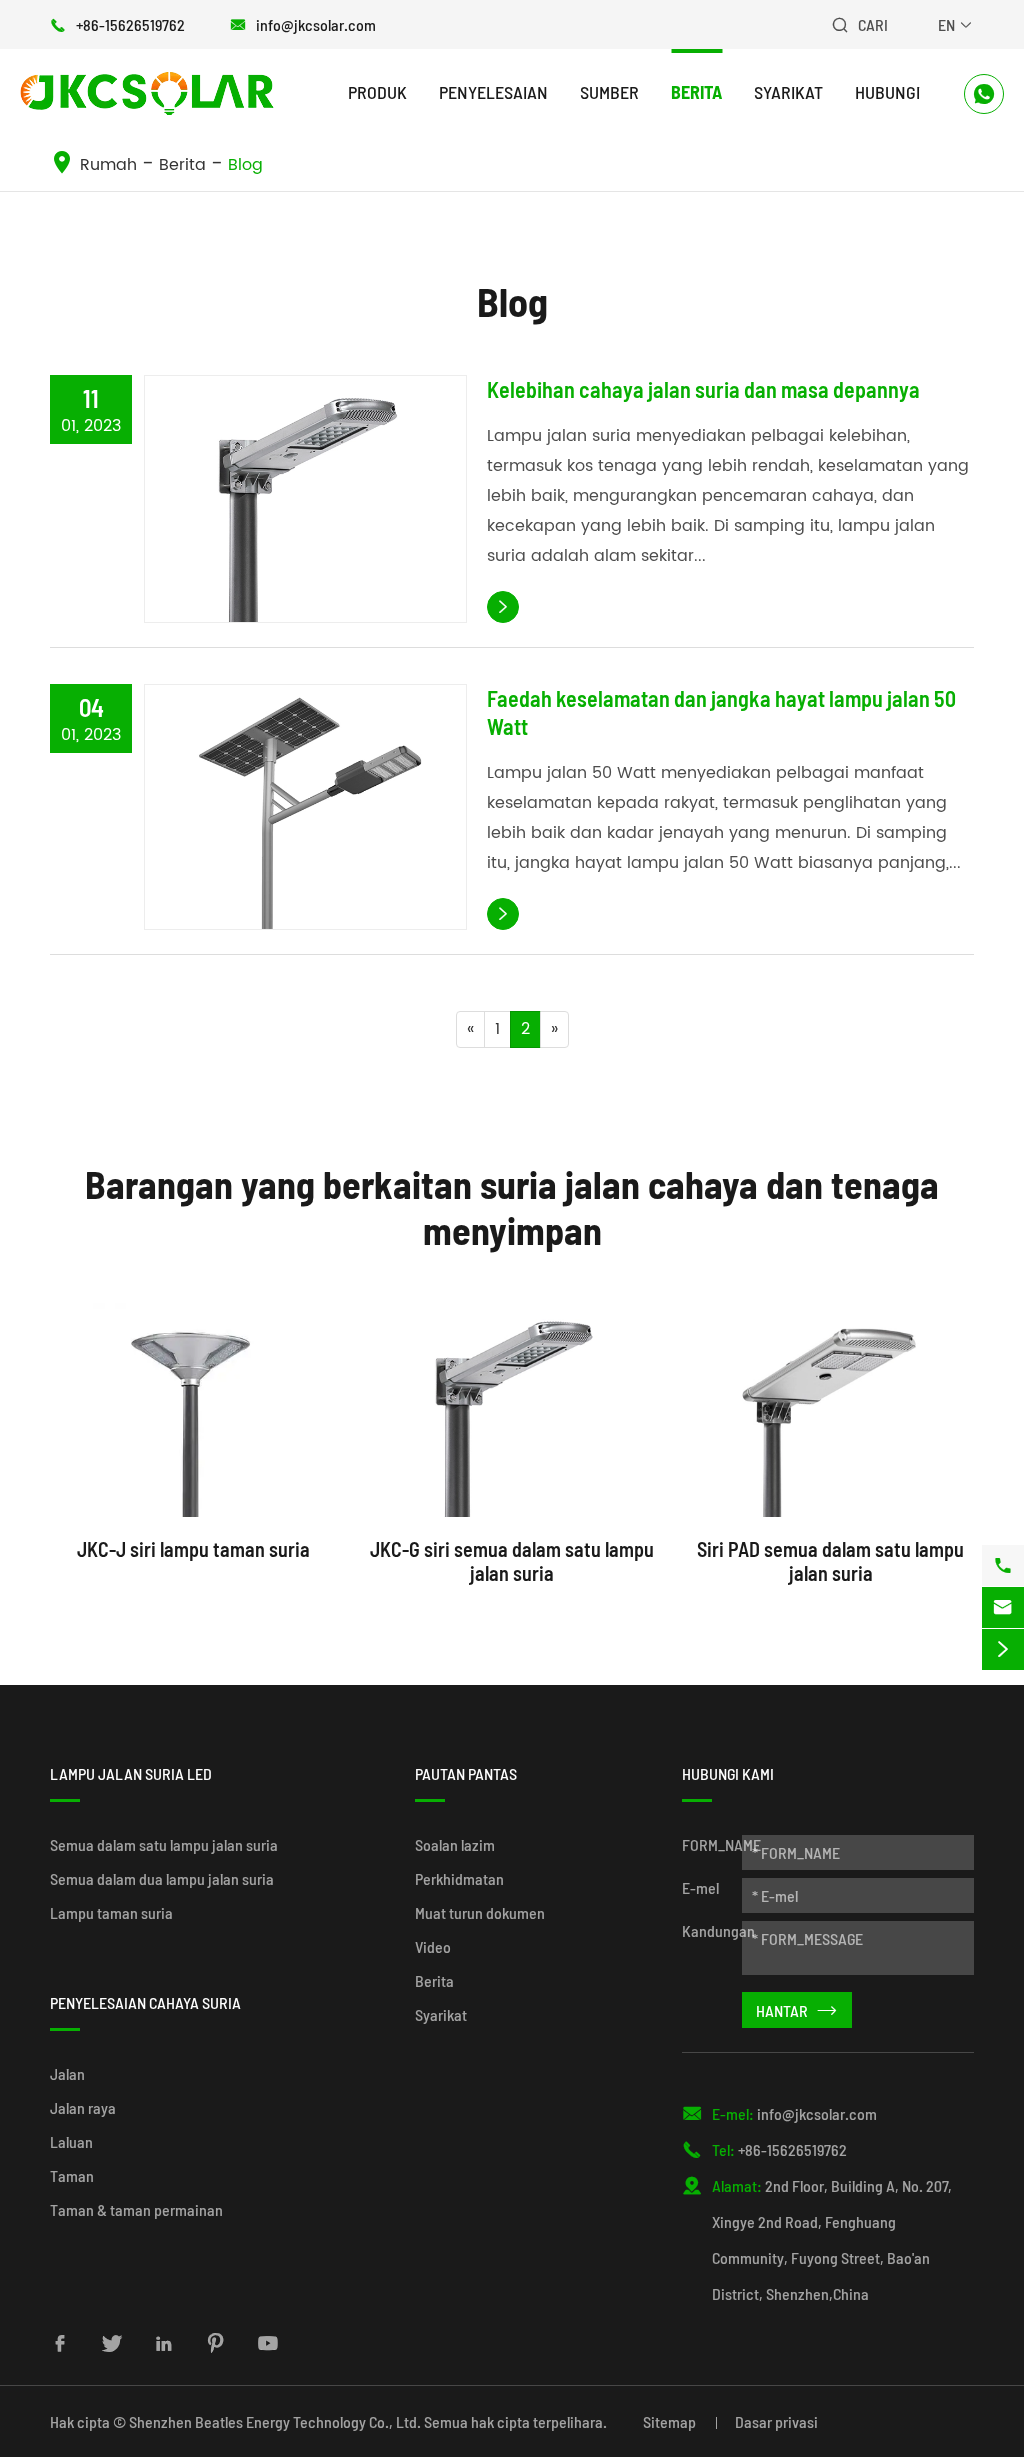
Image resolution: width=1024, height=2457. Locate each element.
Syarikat (788, 92)
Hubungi (887, 92)
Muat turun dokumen (480, 1912)
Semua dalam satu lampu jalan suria (164, 1844)
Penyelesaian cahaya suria (145, 2002)
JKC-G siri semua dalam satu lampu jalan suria (512, 1561)
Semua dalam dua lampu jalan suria (162, 1878)
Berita (696, 92)
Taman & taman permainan (136, 2209)
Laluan (71, 2141)
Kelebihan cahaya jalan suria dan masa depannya (703, 389)
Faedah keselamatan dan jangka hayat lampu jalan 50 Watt (721, 712)
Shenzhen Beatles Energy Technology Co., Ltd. (275, 2421)
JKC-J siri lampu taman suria (193, 1549)
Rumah (108, 165)
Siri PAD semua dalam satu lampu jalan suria (830, 1561)
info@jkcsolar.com (316, 24)
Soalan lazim (455, 1844)
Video (433, 1946)
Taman (72, 2175)
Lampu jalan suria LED (131, 1773)
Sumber (609, 92)
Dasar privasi (776, 2421)
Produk (377, 92)
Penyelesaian (493, 92)
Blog (245, 165)
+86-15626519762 (130, 24)
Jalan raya (83, 2107)
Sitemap (669, 2421)
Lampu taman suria (111, 1912)
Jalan (67, 2073)
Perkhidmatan (459, 1878)
